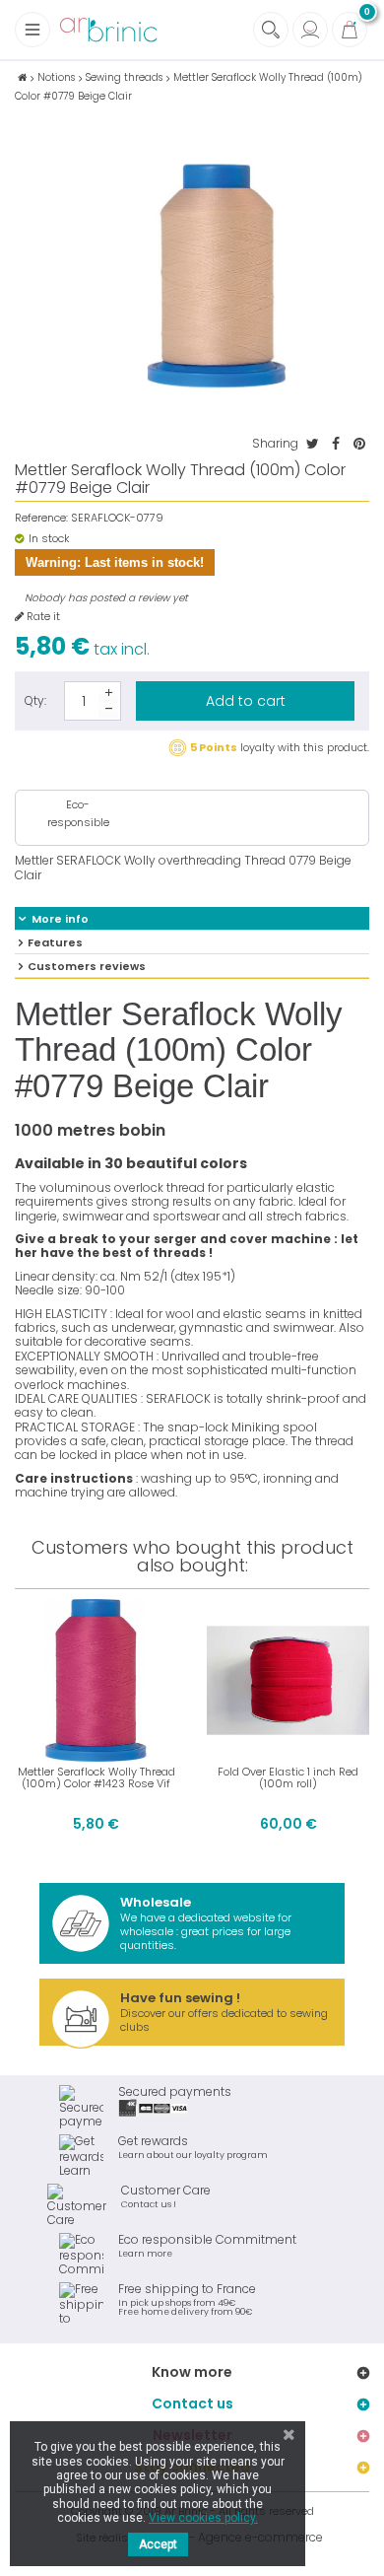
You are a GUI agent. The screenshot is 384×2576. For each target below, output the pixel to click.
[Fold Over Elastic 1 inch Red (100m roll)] (288, 1680)
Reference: (41, 518)
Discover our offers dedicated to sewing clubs (224, 2012)
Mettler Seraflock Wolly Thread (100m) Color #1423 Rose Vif (96, 1777)
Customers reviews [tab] (87, 966)
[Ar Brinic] (108, 30)
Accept (158, 2544)
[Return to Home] (22, 77)
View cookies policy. (203, 2518)
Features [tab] (55, 942)
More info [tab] (60, 919)
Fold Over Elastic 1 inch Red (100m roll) (288, 1777)
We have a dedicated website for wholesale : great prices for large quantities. (206, 1923)
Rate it (42, 617)
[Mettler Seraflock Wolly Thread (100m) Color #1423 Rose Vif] (96, 1680)
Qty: (35, 700)
